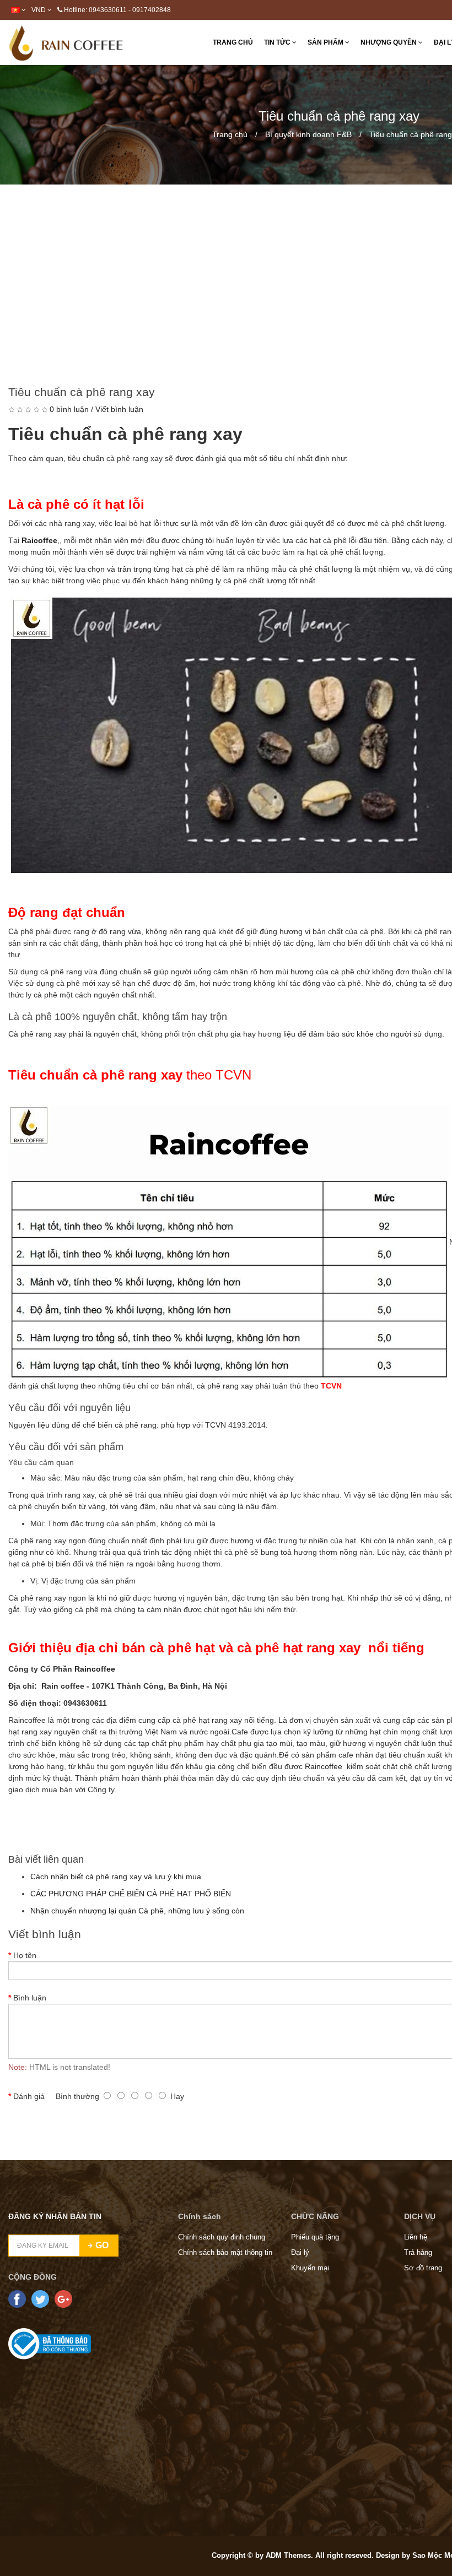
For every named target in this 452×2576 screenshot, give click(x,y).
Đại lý (300, 2252)
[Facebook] (17, 2299)
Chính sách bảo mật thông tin (225, 2252)
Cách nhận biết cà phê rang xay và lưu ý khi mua (116, 1877)
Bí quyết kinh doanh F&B (308, 134)
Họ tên (25, 1955)
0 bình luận (69, 409)
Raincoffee (324, 1766)
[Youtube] (63, 2299)
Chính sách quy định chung (222, 2237)
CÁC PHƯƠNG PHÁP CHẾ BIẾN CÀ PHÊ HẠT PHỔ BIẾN (131, 1894)
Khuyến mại (310, 2268)
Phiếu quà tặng (315, 2237)
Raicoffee (39, 540)
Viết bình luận (119, 409)
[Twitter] (40, 2299)
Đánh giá (29, 2096)
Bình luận (30, 1998)
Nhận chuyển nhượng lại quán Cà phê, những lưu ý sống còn (137, 1911)
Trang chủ (230, 134)
